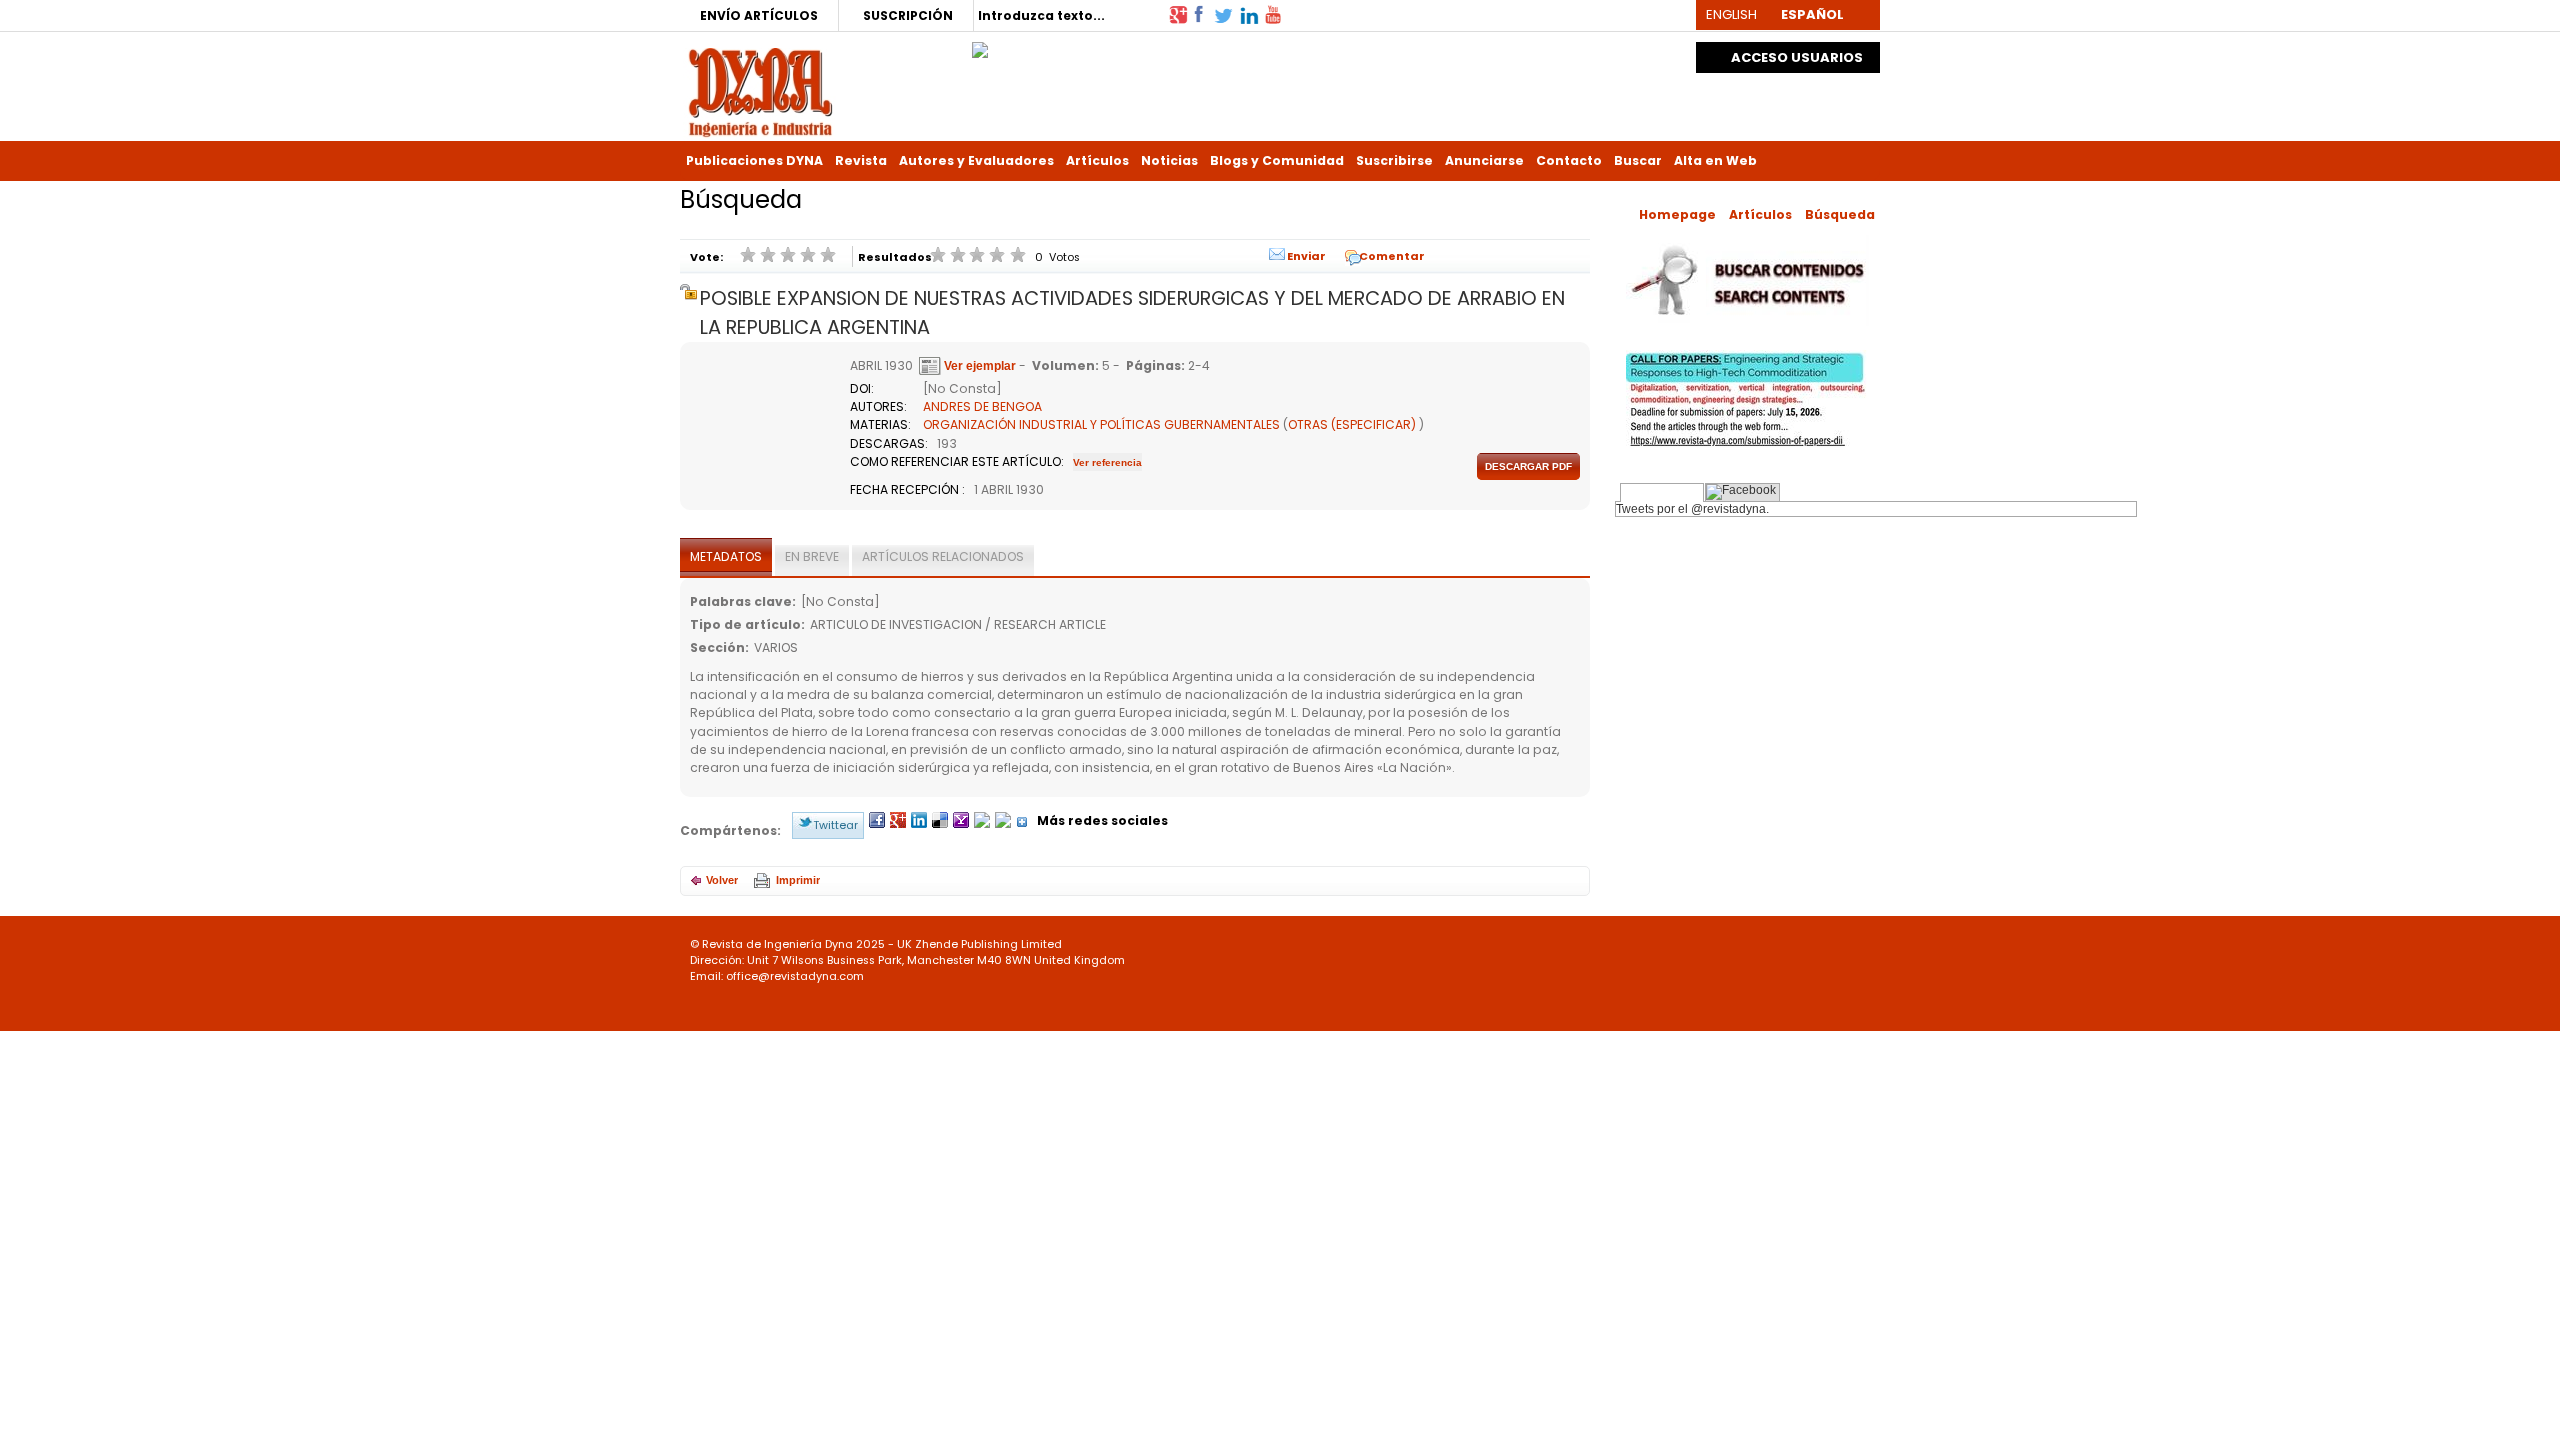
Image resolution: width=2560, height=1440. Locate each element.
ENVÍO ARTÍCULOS (759, 15)
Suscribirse (1394, 160)
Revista (861, 160)
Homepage (1677, 214)
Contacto (1569, 160)
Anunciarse (1484, 160)
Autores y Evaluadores (976, 160)
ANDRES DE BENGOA (982, 406)
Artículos (1097, 160)
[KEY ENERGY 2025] (980, 45)
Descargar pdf (1528, 466)
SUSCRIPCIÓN (908, 15)
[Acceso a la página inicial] (760, 90)
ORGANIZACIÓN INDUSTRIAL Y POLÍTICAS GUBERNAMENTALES (1101, 424)
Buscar (1638, 160)
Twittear (835, 825)
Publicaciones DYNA (754, 160)
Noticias (1169, 160)
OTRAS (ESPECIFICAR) (1352, 424)
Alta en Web (1715, 160)
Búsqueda (1840, 214)
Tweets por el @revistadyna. (1692, 509)
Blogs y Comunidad (1277, 160)
